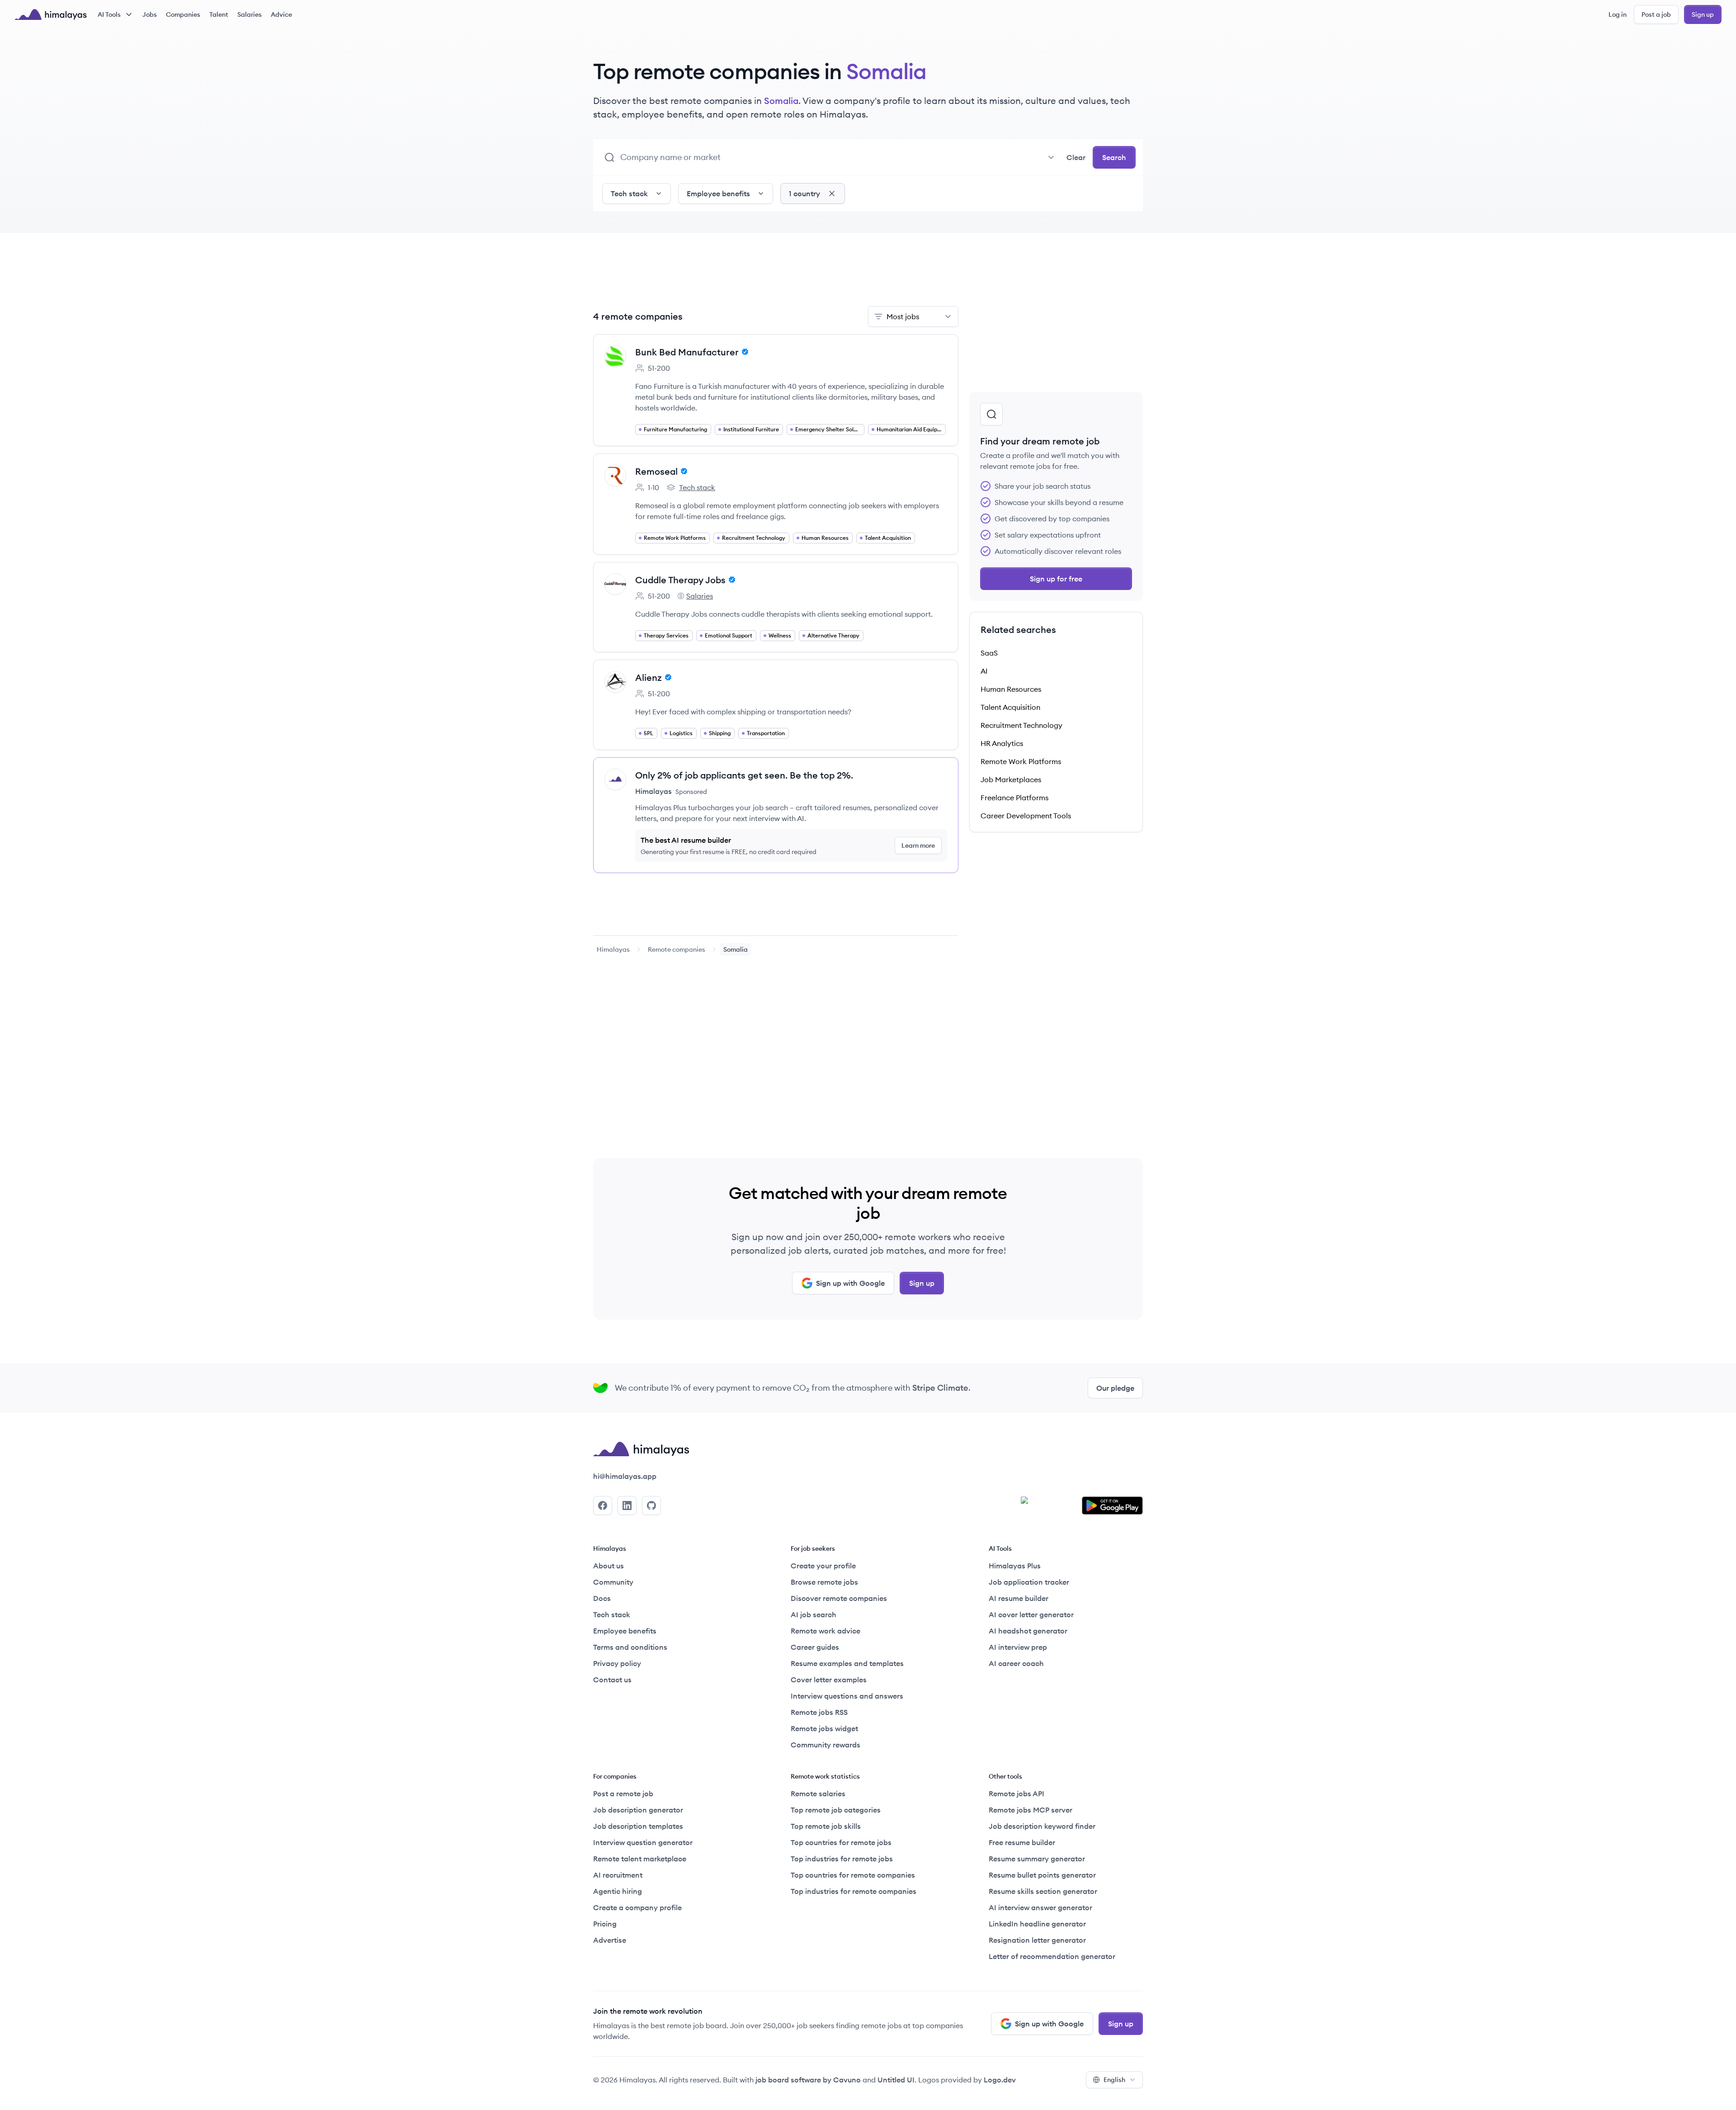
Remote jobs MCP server (1031, 1810)
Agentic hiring (618, 1891)
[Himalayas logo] (51, 14)
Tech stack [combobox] (629, 194)
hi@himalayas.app (625, 1476)
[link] (613, 949)
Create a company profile (637, 1907)
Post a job (1656, 14)
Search (1114, 157)
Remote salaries (818, 1794)
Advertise (610, 1940)
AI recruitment (618, 1875)
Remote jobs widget (824, 1728)
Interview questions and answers (847, 1696)
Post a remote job (623, 1794)
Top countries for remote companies (853, 1875)
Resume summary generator (1037, 1859)
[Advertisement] (776, 275)
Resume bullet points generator (1042, 1875)
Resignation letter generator (1037, 1940)
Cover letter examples (829, 1680)
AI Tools (109, 14)
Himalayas (613, 949)
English (1114, 2080)
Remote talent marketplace (640, 1859)
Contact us (612, 1680)
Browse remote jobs (824, 1582)
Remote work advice (826, 1631)
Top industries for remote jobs (842, 1859)
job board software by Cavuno (808, 2080)
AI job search (814, 1614)
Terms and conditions (630, 1647)
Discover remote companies (839, 1598)
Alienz (649, 677)
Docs (602, 1598)
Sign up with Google (850, 1283)
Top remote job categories (836, 1810)
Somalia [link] (736, 949)
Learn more (918, 845)
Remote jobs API (1017, 1794)
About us (609, 1566)
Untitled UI (896, 2080)
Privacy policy (617, 1663)
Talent (219, 14)
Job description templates (638, 1826)
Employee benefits (625, 1631)
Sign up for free (1056, 579)
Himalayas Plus (1015, 1566)
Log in (1618, 14)
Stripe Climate (940, 1388)
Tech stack (691, 488)
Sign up (1703, 14)
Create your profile (823, 1566)
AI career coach (1016, 1663)
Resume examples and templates (847, 1663)
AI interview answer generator (1040, 1907)
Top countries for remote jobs (841, 1842)
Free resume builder (1022, 1842)
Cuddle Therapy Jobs (680, 580)
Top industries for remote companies (854, 1891)
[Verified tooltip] (744, 352)
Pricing (605, 1924)
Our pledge (1115, 1388)
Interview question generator (643, 1842)
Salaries (250, 14)
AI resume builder (1019, 1598)
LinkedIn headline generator (1037, 1924)
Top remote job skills (826, 1826)
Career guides (815, 1647)
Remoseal (656, 471)
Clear (1076, 157)
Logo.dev (1000, 2080)
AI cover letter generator (1031, 1614)
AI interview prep (1018, 1647)
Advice (281, 14)
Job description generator (638, 1810)
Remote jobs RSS (819, 1712)
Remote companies (677, 949)
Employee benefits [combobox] (718, 194)
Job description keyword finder (1042, 1826)
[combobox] (840, 157)
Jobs (150, 14)
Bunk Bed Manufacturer (687, 352)
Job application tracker (1029, 1582)
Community (613, 1582)
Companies (183, 14)
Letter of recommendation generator (1052, 1956)
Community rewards (826, 1745)
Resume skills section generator (1043, 1891)
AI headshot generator (1028, 1631)
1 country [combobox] (804, 194)
